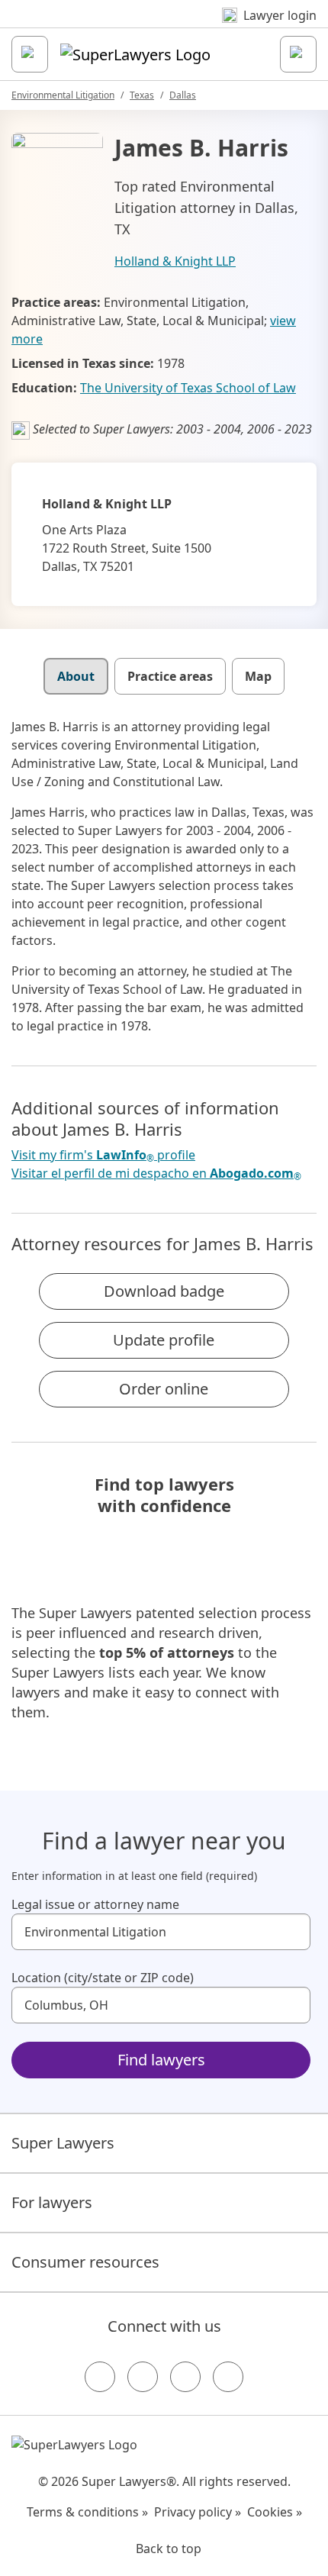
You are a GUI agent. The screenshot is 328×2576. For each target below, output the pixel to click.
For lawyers (52, 2202)
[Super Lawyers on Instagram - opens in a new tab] (143, 2377)
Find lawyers (161, 2060)
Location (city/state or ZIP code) (103, 1978)
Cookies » (275, 2512)
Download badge (164, 1291)
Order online (164, 1389)
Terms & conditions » (87, 2512)
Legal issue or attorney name (95, 1904)
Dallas (183, 95)
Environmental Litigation (63, 95)
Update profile (164, 1340)
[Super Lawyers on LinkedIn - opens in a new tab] (228, 2377)
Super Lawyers (63, 2143)
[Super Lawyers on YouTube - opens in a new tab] (185, 2377)
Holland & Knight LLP (175, 261)
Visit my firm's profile (103, 1155)
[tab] (76, 676)
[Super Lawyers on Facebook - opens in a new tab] (100, 2377)
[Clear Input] (292, 1932)
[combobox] (161, 1932)
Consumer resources (85, 2262)
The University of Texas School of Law (188, 388)
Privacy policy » (198, 2512)
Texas (142, 95)
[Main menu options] (30, 54)
